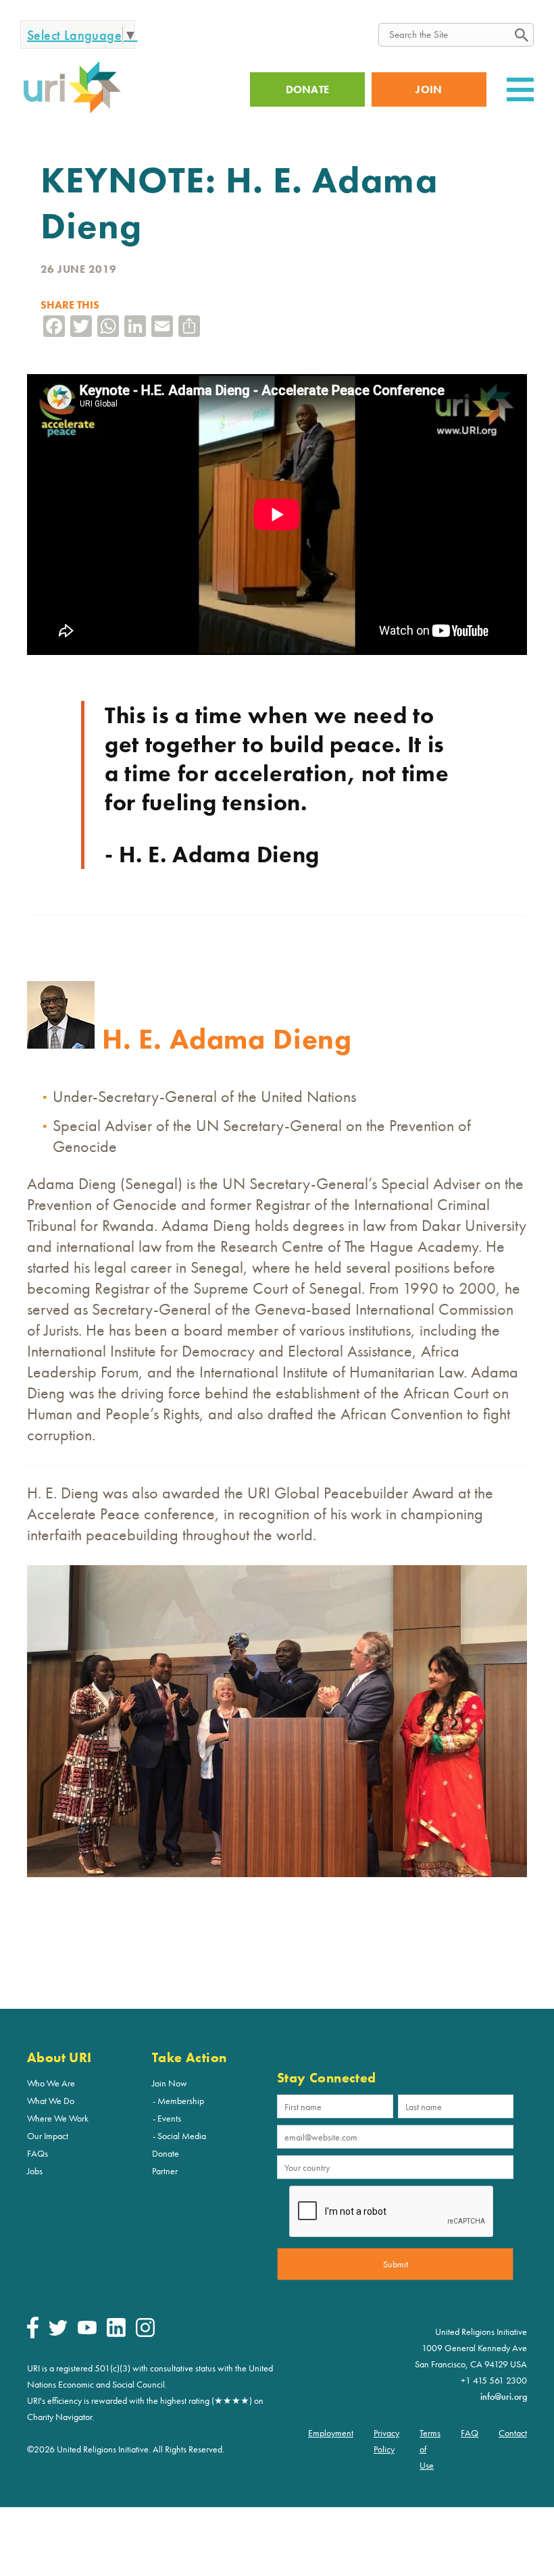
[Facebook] (33, 2335)
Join (429, 89)
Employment (331, 2433)
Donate (166, 2153)
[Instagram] (145, 2334)
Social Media (182, 2136)
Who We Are (51, 2083)
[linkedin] (116, 2334)
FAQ (470, 2433)
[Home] (72, 111)
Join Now (170, 2083)
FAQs (37, 2153)
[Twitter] (58, 2332)
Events (169, 2118)
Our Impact (48, 2136)
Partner (165, 2171)
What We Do (51, 2101)
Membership (181, 2101)
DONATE (308, 89)
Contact (513, 2433)
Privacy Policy (386, 2441)
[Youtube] (87, 2331)
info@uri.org (504, 2396)
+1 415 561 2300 (494, 2380)
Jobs (35, 2171)
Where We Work (58, 2118)
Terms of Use (430, 2449)
